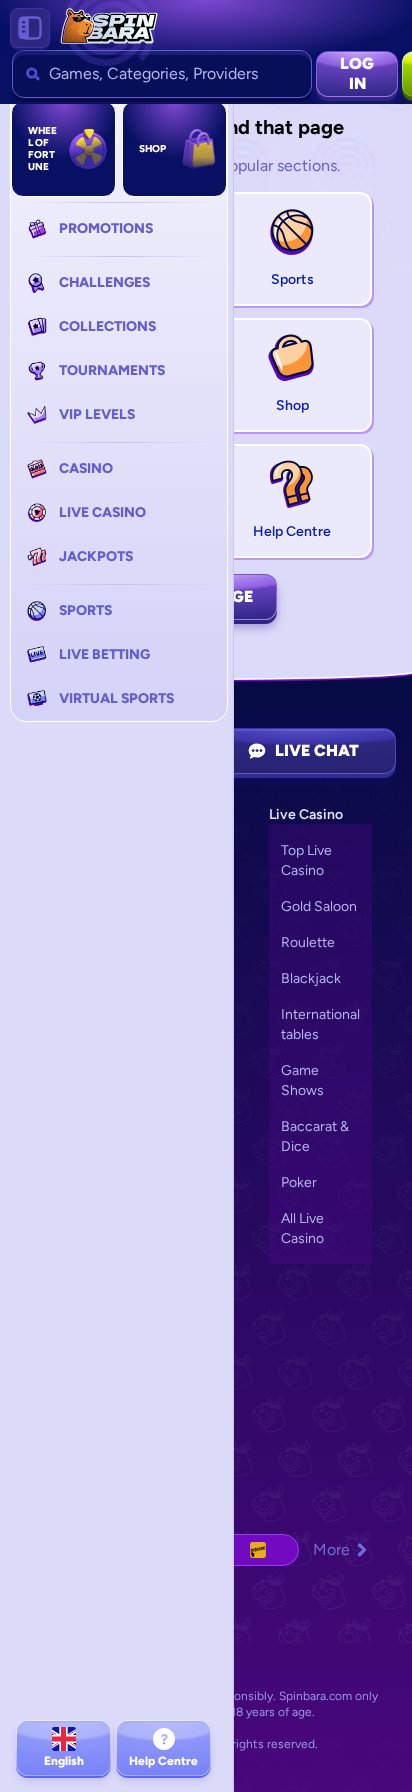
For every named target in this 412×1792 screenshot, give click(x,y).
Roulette (308, 942)
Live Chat (317, 750)
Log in (357, 73)
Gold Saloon (319, 906)
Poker (299, 1182)
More (331, 1549)
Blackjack (311, 978)
